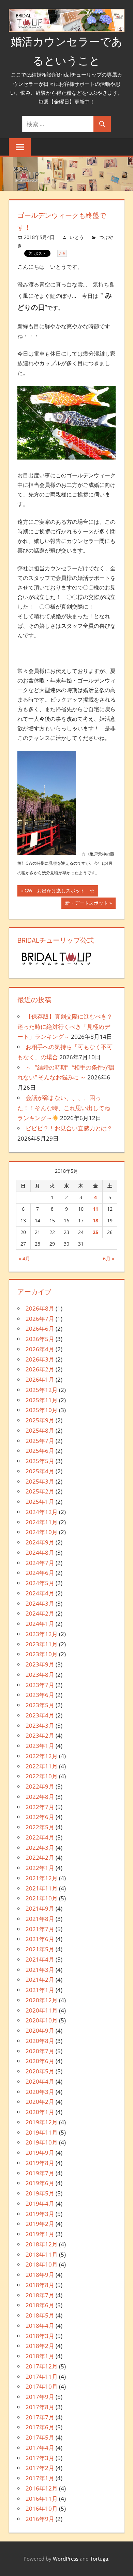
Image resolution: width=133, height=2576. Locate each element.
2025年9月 (40, 1420)
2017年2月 (40, 2468)
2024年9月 (40, 1542)
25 (95, 1232)
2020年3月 (40, 2092)
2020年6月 (40, 2061)
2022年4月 (40, 1837)
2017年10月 (42, 2386)
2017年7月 (40, 2417)
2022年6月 (40, 1817)
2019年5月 (40, 2193)
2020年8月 (40, 2041)
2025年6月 (40, 1451)
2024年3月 (40, 1603)
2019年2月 (40, 2224)
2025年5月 (40, 1461)
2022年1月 (40, 1868)
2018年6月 (40, 2305)
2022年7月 (40, 1807)
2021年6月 (40, 1939)
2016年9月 (40, 2519)
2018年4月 (40, 2326)
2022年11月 (42, 1766)
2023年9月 (40, 1664)
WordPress (66, 2559)
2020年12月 (42, 2000)
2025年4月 (40, 1471)
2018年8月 (40, 2285)
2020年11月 (42, 2010)
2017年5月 (40, 2437)
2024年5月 (40, 1583)
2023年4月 (40, 1715)
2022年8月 (40, 1797)
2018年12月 (42, 2244)
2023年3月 (40, 1725)
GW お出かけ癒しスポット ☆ (60, 892)
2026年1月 (40, 1379)
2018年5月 (40, 2315)
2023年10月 (42, 1654)
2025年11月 (42, 1400)
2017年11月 (42, 2376)
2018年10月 (42, 2264)
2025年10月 (42, 1410)
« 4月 (24, 1258)
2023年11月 (42, 1644)
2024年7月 (40, 1563)
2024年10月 (42, 1532)
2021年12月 (42, 1878)
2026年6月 (40, 1329)
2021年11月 (42, 1888)
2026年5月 (40, 1339)
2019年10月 (42, 2142)
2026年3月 (40, 1359)
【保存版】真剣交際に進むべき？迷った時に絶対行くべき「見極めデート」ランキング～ (65, 1027)
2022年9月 (40, 1786)
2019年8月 (40, 2163)
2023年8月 (40, 1675)
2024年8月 (40, 1552)
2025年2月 (40, 1491)
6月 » (109, 1258)
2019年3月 (40, 2214)
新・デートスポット (87, 904)
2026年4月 (40, 1349)
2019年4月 (40, 2203)
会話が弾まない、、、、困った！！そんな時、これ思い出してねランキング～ (64, 1108)
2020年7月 (40, 2051)
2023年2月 (40, 1735)
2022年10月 (42, 1776)
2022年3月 (40, 1848)
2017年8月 (40, 2407)
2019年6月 (40, 2183)
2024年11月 (42, 1522)
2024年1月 (40, 1624)
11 (95, 1209)
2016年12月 (42, 2488)
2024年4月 (40, 1593)
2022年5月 (40, 1827)
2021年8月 (40, 1919)
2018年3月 (40, 2336)
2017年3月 (40, 2458)
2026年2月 (40, 1369)
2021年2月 (40, 1980)
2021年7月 (40, 1929)
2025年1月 (40, 1502)
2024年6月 (40, 1573)
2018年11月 (42, 2254)
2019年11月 (42, 2132)
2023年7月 (40, 1685)
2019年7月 (40, 2173)
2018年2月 (40, 2346)
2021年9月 (40, 1908)
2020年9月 (40, 2030)
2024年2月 (40, 1613)
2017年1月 (40, 2478)
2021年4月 (40, 1959)
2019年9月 (40, 2153)
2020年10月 (42, 2020)
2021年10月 (42, 1898)
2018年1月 (40, 2356)
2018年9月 (40, 2275)
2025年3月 (40, 1481)
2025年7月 (40, 1441)
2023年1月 (40, 1746)
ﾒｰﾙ (62, 253)
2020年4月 (40, 2081)
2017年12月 (42, 2366)
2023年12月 (42, 1634)
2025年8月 (40, 1430)
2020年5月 (40, 2071)
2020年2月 (40, 2102)
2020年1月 (40, 2112)
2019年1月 (40, 2234)
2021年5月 (40, 1949)
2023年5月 (40, 1705)
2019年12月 (42, 2122)
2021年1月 (40, 1990)
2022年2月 (40, 1857)
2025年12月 (42, 1390)
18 (95, 1220)
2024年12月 (42, 1512)
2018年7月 (40, 2295)
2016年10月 (42, 2508)
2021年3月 (40, 1970)
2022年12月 (42, 1756)
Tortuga (99, 2559)
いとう (77, 237)
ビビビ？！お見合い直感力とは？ (69, 1128)
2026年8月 (40, 1308)
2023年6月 (40, 1695)
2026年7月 (40, 1319)
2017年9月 (40, 2397)
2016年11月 (42, 2499)
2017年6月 (40, 2427)
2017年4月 (40, 2448)
